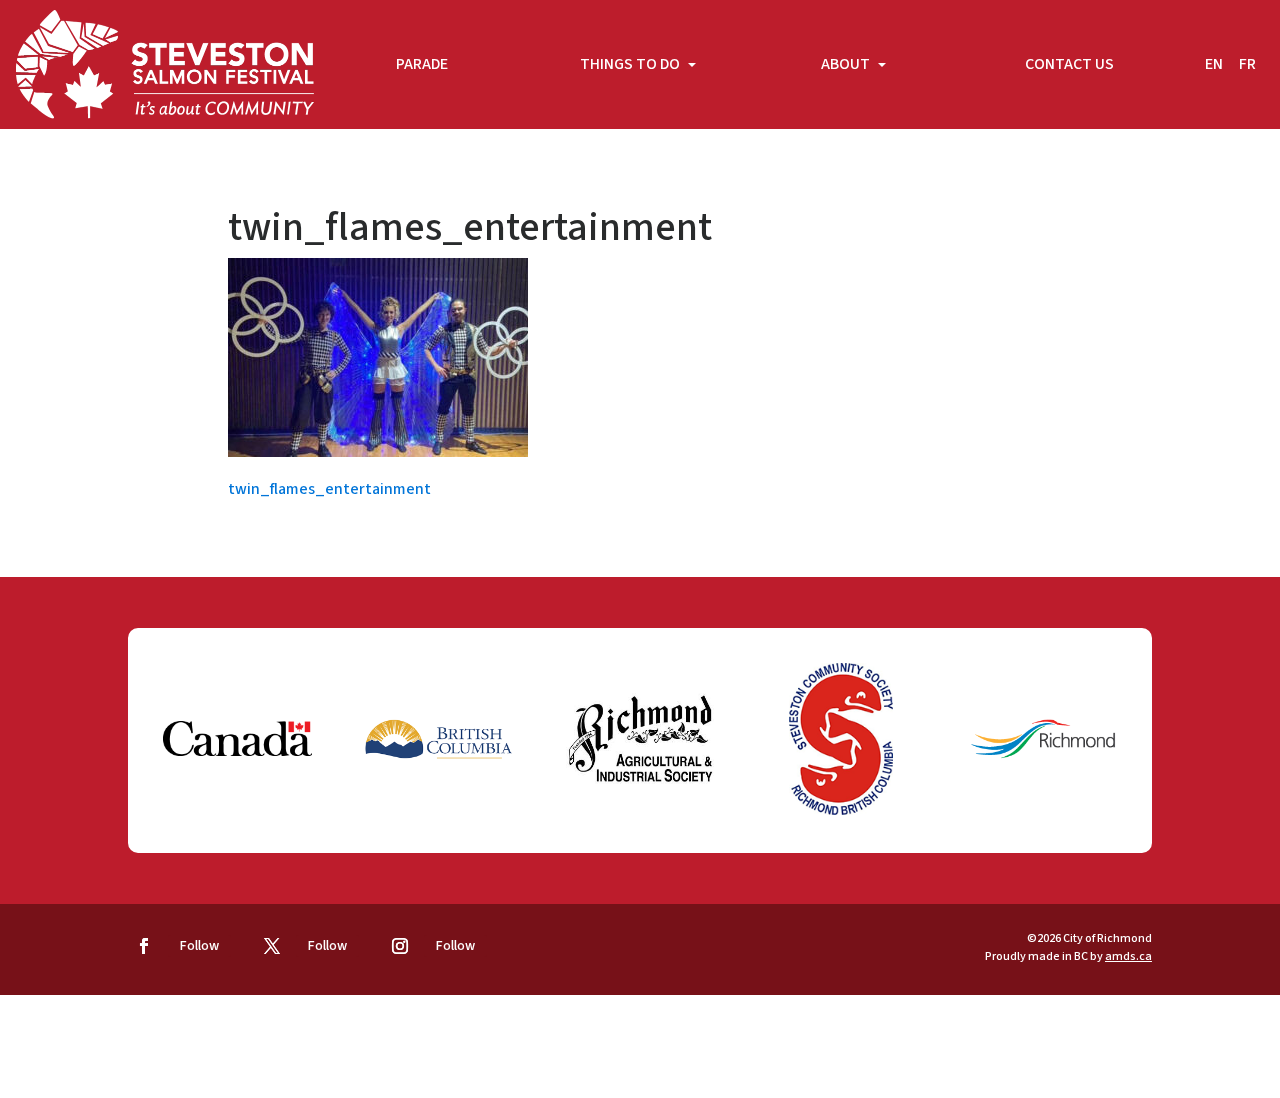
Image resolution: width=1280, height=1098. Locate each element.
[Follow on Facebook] (144, 946)
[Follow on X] (272, 946)
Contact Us (1069, 64)
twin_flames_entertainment (329, 489)
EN (1214, 64)
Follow (199, 946)
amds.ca (1128, 956)
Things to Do (631, 64)
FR (1247, 64)
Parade (422, 64)
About (847, 64)
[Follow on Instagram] (400, 946)
